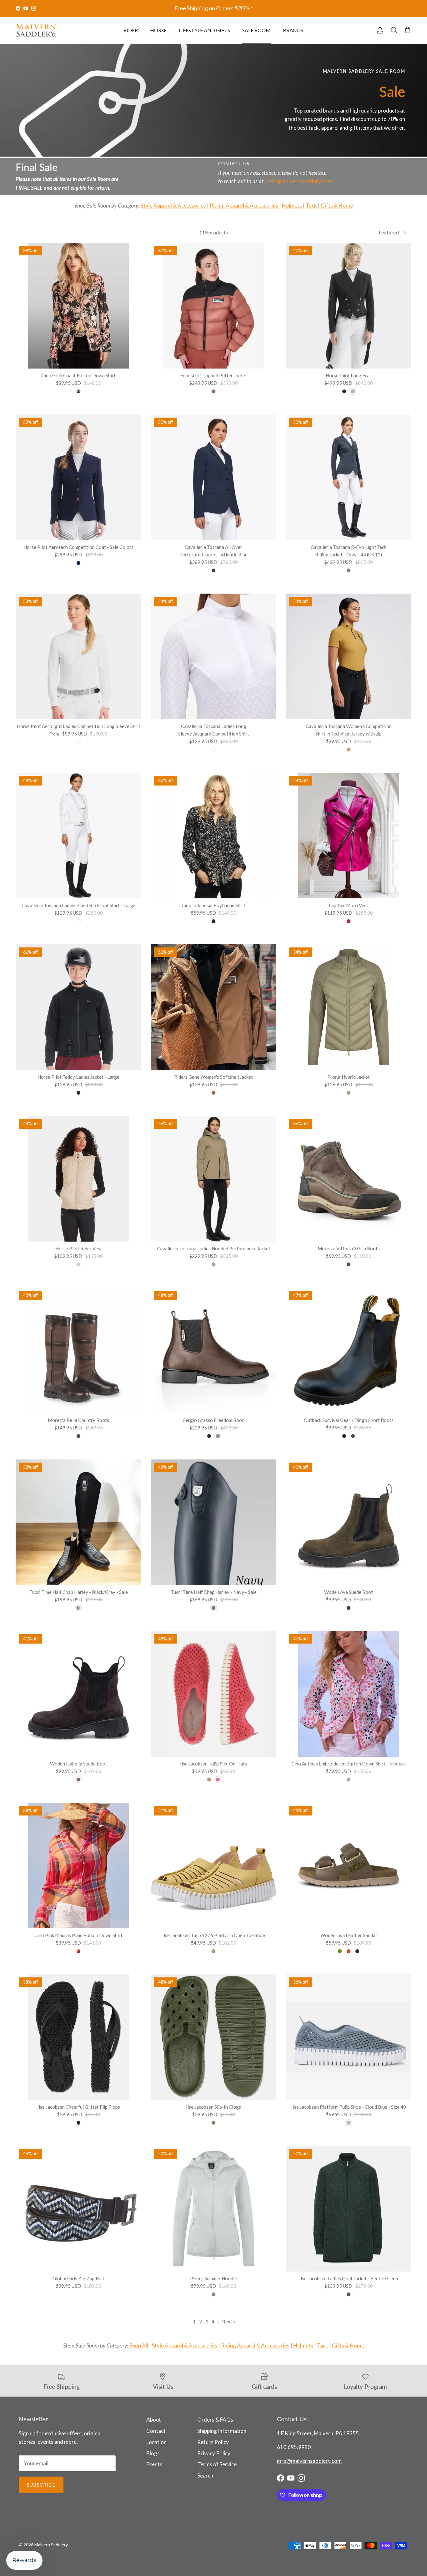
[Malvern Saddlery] (36, 30)
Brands (293, 30)
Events (154, 2464)
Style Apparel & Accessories (173, 206)
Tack (311, 206)
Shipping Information (222, 2431)
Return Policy (213, 2442)
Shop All (139, 2345)
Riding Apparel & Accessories (244, 206)
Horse (158, 30)
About (154, 2420)
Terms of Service (217, 2464)
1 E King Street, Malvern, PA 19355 (318, 2433)
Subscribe (41, 2485)
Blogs (153, 2453)
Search (205, 2476)
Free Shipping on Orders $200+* (214, 8)
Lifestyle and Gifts (204, 30)
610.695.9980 (294, 2447)
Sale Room (256, 30)
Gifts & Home (337, 206)
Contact (156, 2431)
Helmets (292, 206)
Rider (131, 30)
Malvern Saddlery (51, 2545)
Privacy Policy (214, 2453)
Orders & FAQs (215, 2420)
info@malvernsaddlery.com (300, 181)
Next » (229, 2321)
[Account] (379, 30)
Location (156, 2442)
